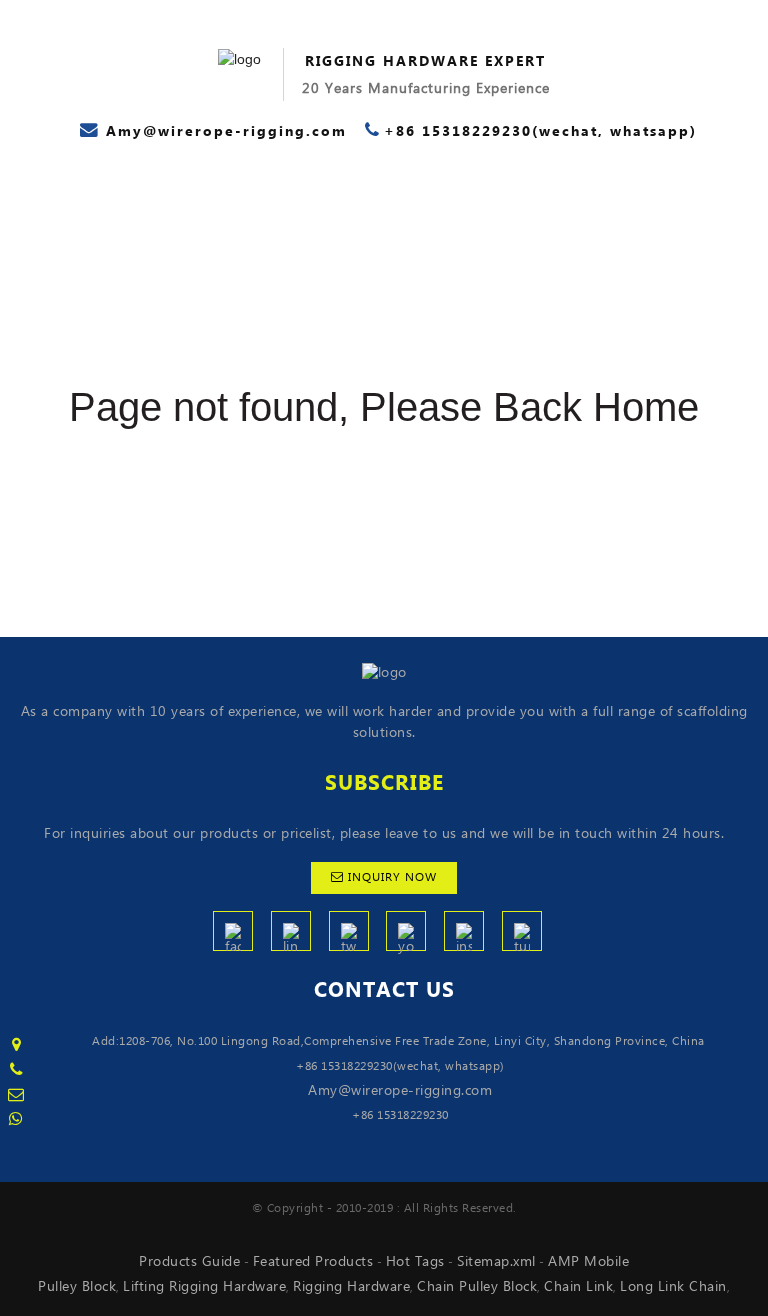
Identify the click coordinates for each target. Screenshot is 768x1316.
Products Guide (189, 1262)
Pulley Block (77, 1287)
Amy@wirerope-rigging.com (400, 1091)
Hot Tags (415, 1262)
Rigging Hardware (351, 1287)
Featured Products (313, 1262)
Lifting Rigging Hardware (204, 1287)
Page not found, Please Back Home (384, 407)
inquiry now (392, 877)
